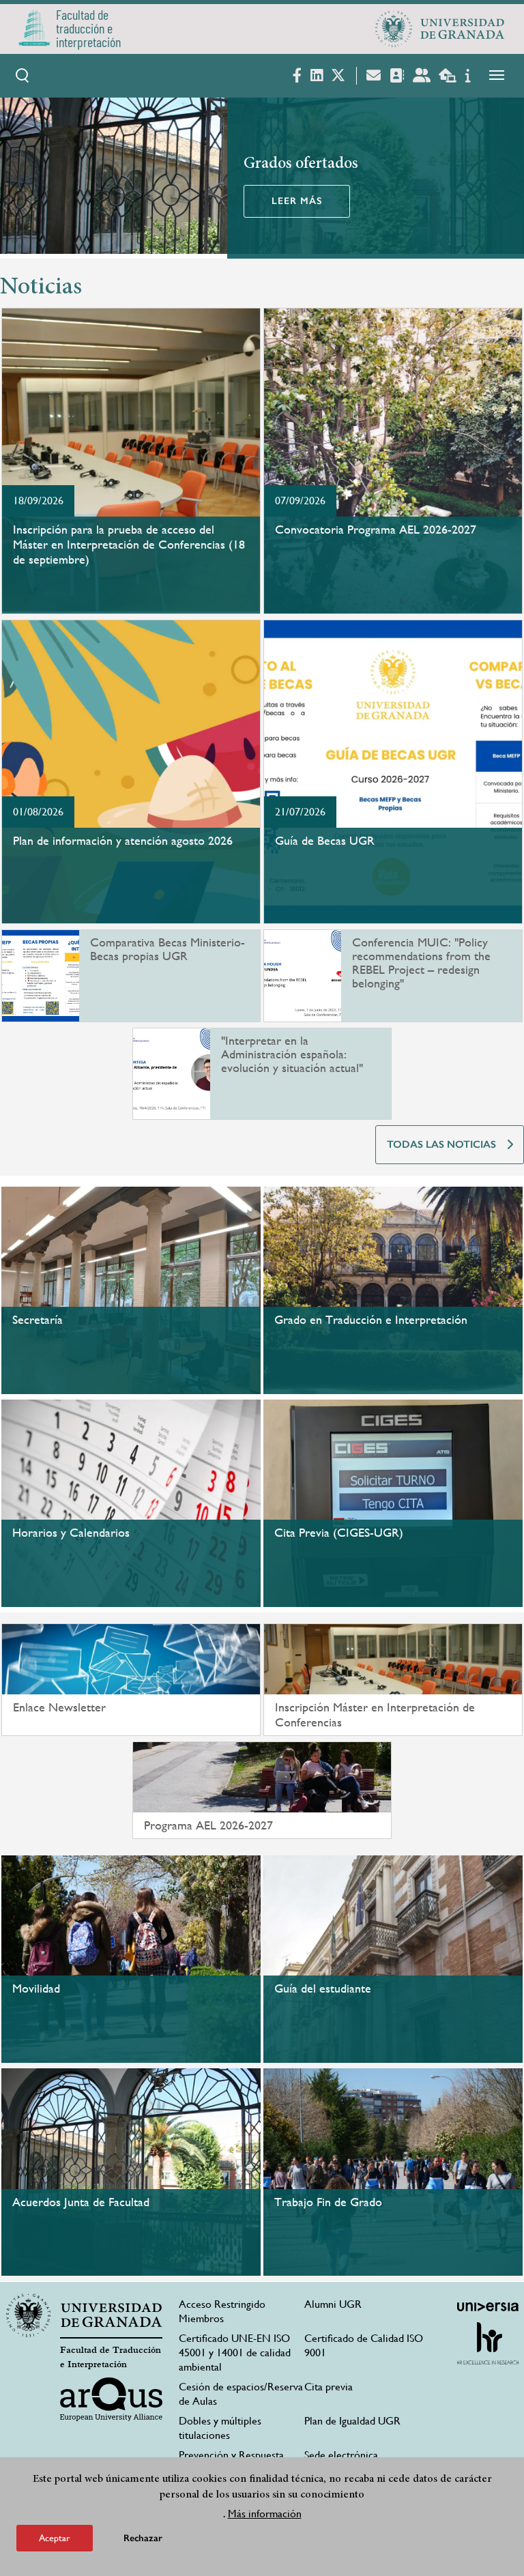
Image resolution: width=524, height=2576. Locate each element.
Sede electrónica (341, 2455)
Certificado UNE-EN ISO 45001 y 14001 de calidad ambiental (235, 2353)
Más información (265, 2514)
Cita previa (329, 2387)
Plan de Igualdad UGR (352, 2421)
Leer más (297, 201)
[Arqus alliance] (111, 2399)
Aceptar (55, 2538)
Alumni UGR (333, 2304)
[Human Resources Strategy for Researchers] (488, 2343)
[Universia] (488, 2306)
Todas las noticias (441, 1144)
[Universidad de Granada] (440, 29)
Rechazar (143, 2538)
